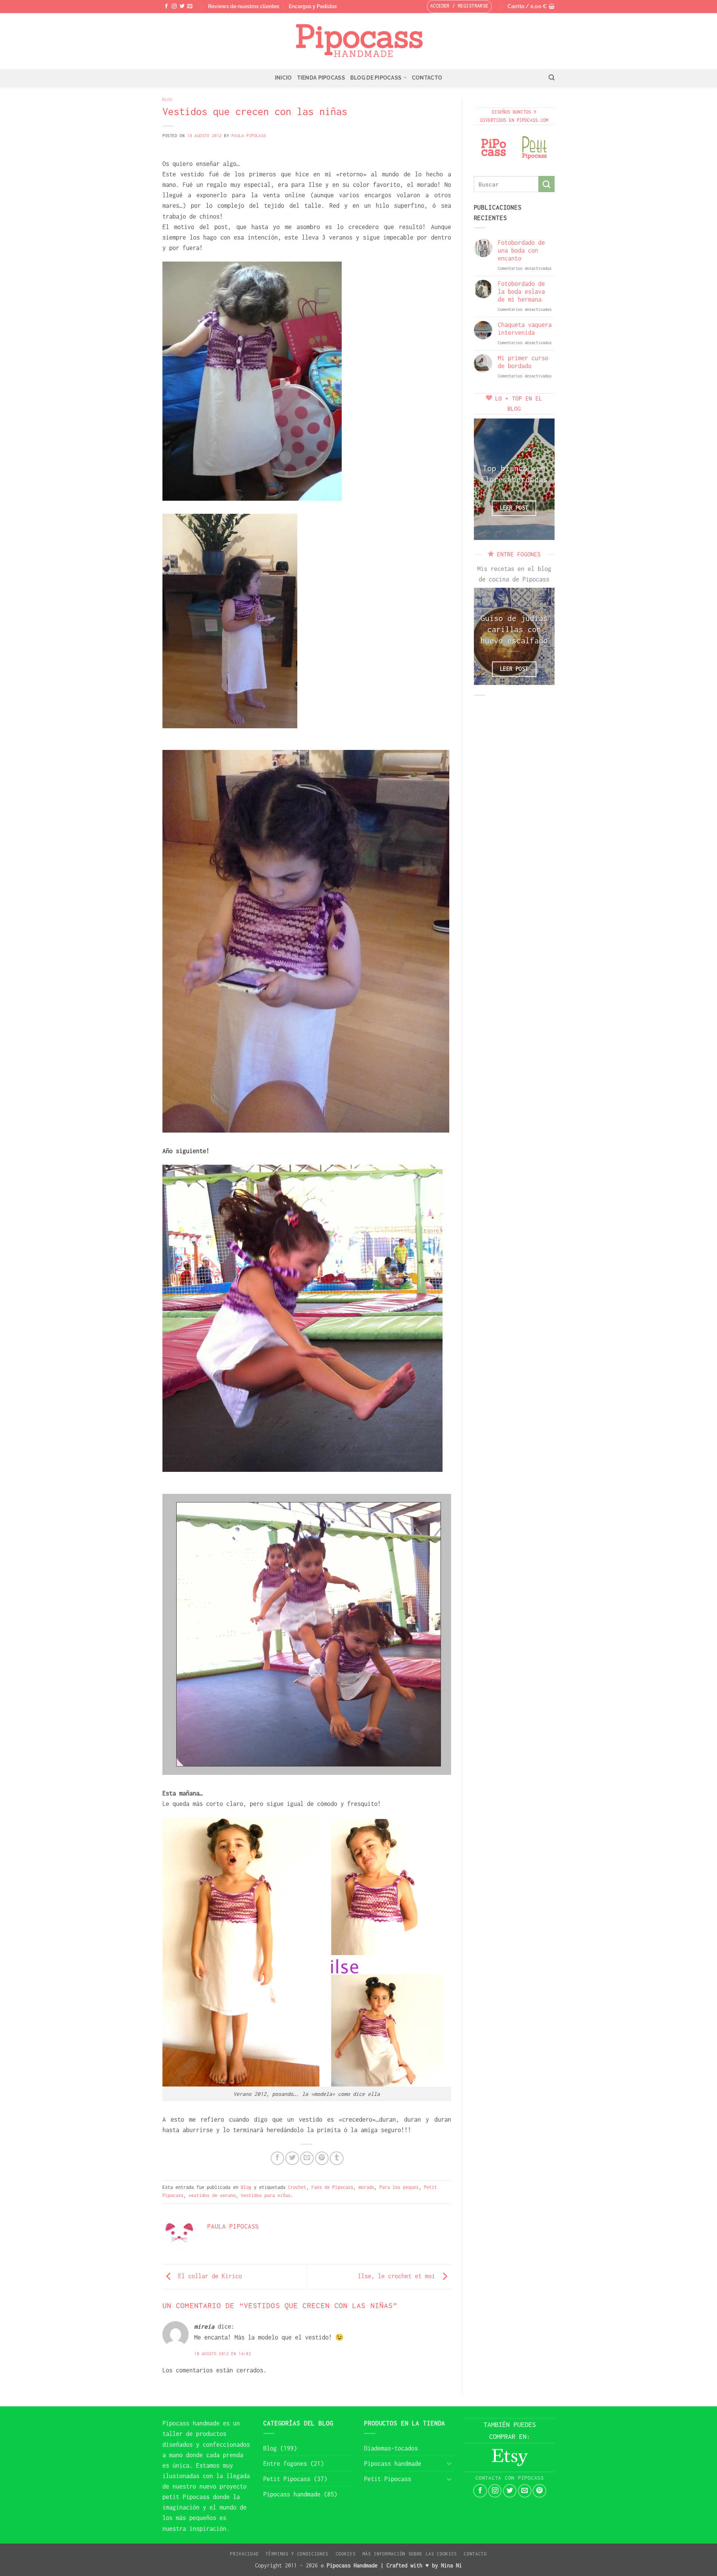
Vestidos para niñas (266, 2195)
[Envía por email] (307, 2158)
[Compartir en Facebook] (277, 2158)
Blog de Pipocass (376, 78)
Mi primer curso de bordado (523, 362)
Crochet (297, 2187)
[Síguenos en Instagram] (174, 7)
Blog (167, 99)
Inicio (283, 78)
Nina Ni (451, 2565)
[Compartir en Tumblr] (336, 2158)
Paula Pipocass (249, 135)
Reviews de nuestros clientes (244, 6)
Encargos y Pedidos (313, 6)
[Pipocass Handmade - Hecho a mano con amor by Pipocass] (359, 41)
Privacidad (244, 2554)
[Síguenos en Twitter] (182, 7)
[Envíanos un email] (190, 7)
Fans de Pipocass (332, 2187)
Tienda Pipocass (321, 78)
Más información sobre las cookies (410, 2554)
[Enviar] (547, 184)
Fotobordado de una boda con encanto (521, 250)
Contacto (427, 78)
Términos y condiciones (297, 2554)
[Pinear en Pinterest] (322, 2158)
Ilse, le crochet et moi (398, 2276)
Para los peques (399, 2187)
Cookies (346, 2554)
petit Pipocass (186, 2497)
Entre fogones (285, 2464)
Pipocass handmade (191, 2423)
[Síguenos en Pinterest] (539, 2491)
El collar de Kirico (208, 2276)
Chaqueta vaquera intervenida (525, 329)
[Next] (543, 479)
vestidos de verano (212, 2195)
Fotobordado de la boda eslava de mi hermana (521, 291)
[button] (531, 7)
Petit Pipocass (287, 2479)
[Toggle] (449, 2463)
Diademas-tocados (391, 2448)
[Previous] (485, 479)
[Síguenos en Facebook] (166, 7)
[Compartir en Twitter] (292, 2158)
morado (366, 2187)
